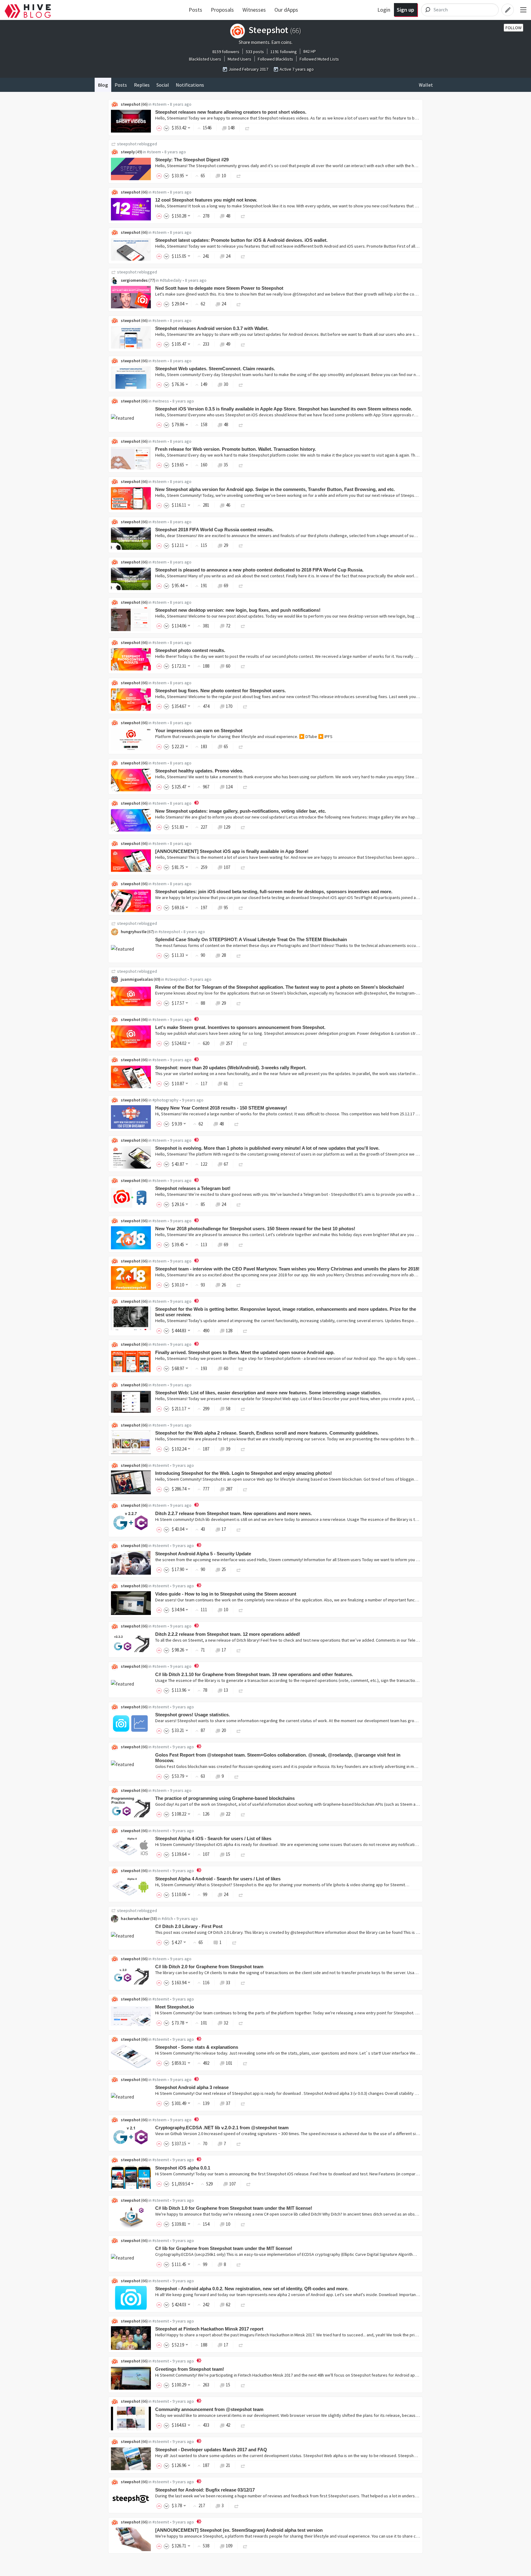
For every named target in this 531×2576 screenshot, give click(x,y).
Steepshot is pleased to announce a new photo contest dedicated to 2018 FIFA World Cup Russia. (259, 570)
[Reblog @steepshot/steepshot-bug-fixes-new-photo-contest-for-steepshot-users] (245, 706)
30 (226, 384)
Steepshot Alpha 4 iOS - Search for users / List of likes (213, 1838)
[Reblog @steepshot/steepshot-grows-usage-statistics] (239, 1730)
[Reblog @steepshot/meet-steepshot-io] (241, 2023)
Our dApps (286, 10)
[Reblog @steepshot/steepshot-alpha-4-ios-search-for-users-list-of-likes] (243, 1854)
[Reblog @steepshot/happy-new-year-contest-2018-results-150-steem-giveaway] (237, 1124)
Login (384, 10)
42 (228, 2425)
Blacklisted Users (205, 59)
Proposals (222, 10)
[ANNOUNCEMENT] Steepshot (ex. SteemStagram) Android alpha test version (239, 2530)
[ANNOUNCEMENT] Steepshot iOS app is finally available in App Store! (232, 851)
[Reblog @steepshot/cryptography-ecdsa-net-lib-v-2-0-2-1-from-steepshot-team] (239, 2144)
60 (228, 666)
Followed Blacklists (275, 59)
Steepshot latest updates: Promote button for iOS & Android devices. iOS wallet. (241, 240)
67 (226, 1164)
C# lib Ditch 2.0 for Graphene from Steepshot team (209, 1967)
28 (224, 955)
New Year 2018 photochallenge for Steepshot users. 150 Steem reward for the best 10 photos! (255, 1229)
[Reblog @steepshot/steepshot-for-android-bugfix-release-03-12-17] (237, 2505)
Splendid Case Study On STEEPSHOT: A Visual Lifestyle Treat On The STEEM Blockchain (251, 939)
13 (226, 1690)
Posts (195, 10)
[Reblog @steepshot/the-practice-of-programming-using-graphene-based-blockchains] (243, 1814)
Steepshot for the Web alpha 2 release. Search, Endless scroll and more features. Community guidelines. (267, 1433)
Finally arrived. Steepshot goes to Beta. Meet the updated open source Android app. (245, 1352)
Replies (142, 85)
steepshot (131, 104)
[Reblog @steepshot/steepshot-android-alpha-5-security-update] (239, 1569)
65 (226, 746)
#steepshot (169, 932)
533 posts (255, 52)
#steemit (161, 1465)
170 (229, 706)
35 (226, 465)
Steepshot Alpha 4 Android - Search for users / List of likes (218, 1879)
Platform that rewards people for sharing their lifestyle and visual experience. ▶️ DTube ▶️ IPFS (244, 736)
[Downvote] (167, 128)
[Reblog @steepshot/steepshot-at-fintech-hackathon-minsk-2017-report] (241, 2345)
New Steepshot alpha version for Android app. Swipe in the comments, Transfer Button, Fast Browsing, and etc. (275, 489)
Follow (513, 28)
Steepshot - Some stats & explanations (197, 2047)
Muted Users (240, 59)
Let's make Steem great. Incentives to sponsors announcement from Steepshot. (240, 1027)
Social (163, 85)
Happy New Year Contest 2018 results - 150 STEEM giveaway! (221, 1108)
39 (228, 1449)
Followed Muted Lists (319, 59)
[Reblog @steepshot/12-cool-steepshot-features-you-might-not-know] (243, 216)
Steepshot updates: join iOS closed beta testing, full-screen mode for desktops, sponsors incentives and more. (274, 891)
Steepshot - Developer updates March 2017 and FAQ (211, 2450)
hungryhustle (134, 932)
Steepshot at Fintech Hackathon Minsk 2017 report (209, 2329)
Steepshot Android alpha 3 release (192, 2087)
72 (228, 626)
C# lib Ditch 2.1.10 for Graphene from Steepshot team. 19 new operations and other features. (254, 1674)
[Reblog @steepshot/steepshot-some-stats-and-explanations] (245, 2063)
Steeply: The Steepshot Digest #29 (192, 160)
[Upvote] (160, 128)
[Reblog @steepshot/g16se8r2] (241, 746)
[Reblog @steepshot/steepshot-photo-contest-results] (243, 666)
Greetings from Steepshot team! (190, 2369)
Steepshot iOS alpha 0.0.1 (183, 2168)
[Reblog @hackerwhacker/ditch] (234, 1942)
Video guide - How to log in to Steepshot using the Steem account (226, 1594)
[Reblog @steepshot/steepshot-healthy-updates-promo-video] (245, 787)
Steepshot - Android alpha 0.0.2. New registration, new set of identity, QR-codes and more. (252, 2289)
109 (229, 2546)
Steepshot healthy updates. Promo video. (199, 771)
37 (228, 2103)
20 (224, 1730)
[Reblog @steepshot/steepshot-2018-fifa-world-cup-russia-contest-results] (241, 545)
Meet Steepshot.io (175, 2007)
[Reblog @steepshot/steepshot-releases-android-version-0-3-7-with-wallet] (243, 344)
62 (228, 2305)
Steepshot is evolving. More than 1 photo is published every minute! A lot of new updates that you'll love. (267, 1148)
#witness (161, 401)
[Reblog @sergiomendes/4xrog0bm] (239, 304)
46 (228, 505)
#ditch (167, 1918)
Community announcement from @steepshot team (209, 2409)
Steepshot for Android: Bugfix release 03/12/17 (205, 2490)
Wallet (426, 85)
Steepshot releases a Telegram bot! (193, 1188)
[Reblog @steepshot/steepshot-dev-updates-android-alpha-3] (243, 2103)
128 (229, 1331)
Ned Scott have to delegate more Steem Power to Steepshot (219, 288)
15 (228, 1854)
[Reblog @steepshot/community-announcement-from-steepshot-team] (243, 2425)
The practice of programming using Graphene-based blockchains (225, 1798)
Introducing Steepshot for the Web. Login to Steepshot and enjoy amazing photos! (244, 1473)
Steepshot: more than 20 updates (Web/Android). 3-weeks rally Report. (231, 1068)
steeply (128, 152)
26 (224, 1285)
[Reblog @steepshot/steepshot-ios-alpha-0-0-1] (249, 2184)
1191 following (284, 52)
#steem (159, 104)
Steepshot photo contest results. (190, 650)
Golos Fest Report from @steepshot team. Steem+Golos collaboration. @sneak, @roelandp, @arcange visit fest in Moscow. (278, 1758)
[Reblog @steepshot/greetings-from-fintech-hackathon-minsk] (243, 2385)
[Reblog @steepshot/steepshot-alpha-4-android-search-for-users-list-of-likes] (241, 1894)
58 (228, 1409)
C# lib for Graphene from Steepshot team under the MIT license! (224, 2248)
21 (228, 2465)
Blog (103, 85)
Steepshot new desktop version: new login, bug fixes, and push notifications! (238, 610)
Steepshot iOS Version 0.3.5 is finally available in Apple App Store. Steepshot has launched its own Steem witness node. (284, 409)
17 (224, 1529)
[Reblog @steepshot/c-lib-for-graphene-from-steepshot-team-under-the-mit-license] (239, 2264)
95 (226, 907)
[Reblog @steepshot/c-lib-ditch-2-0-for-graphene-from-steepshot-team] (243, 1983)
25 (224, 1569)
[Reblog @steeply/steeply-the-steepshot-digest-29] (239, 176)
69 (226, 585)
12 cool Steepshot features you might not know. (206, 200)
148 (231, 128)
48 (228, 216)
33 (228, 1983)
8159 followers (226, 52)
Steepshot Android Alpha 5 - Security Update (203, 1554)
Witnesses (254, 10)
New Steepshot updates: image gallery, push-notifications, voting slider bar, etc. (241, 811)
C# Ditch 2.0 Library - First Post (189, 1926)
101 (229, 2063)
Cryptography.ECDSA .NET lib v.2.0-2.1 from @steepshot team (222, 2128)
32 (226, 2023)
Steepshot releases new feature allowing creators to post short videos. (231, 112)
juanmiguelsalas (137, 979)
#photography (165, 1100)
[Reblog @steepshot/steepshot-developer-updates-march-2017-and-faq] (243, 2465)
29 (226, 545)
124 (229, 787)
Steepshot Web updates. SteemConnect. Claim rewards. (215, 369)
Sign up (405, 10)
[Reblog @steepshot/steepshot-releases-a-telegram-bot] (239, 1204)
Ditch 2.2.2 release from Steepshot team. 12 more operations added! (228, 1634)
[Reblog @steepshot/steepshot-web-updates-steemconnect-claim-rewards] (241, 384)
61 (226, 1084)
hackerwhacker (135, 1918)
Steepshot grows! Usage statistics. (193, 1715)
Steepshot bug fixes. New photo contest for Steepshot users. (220, 691)
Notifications (190, 85)
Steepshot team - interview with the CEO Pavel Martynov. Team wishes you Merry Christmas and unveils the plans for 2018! (287, 1269)
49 (228, 344)
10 (224, 176)
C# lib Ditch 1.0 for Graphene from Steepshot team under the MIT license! (234, 2208)
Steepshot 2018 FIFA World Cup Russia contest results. (214, 530)
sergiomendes (134, 280)
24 (228, 256)
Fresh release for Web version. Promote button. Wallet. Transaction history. (236, 449)
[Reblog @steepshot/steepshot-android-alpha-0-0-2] (243, 2305)
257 (229, 1043)
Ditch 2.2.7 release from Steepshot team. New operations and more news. (234, 1513)
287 (229, 1489)
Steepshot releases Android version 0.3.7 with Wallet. (212, 328)
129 (227, 827)
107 (227, 867)
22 (228, 1814)
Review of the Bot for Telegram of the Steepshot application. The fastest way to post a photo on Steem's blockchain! (280, 987)
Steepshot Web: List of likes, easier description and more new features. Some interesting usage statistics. (268, 1393)
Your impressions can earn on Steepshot (199, 730)
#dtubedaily (171, 280)
